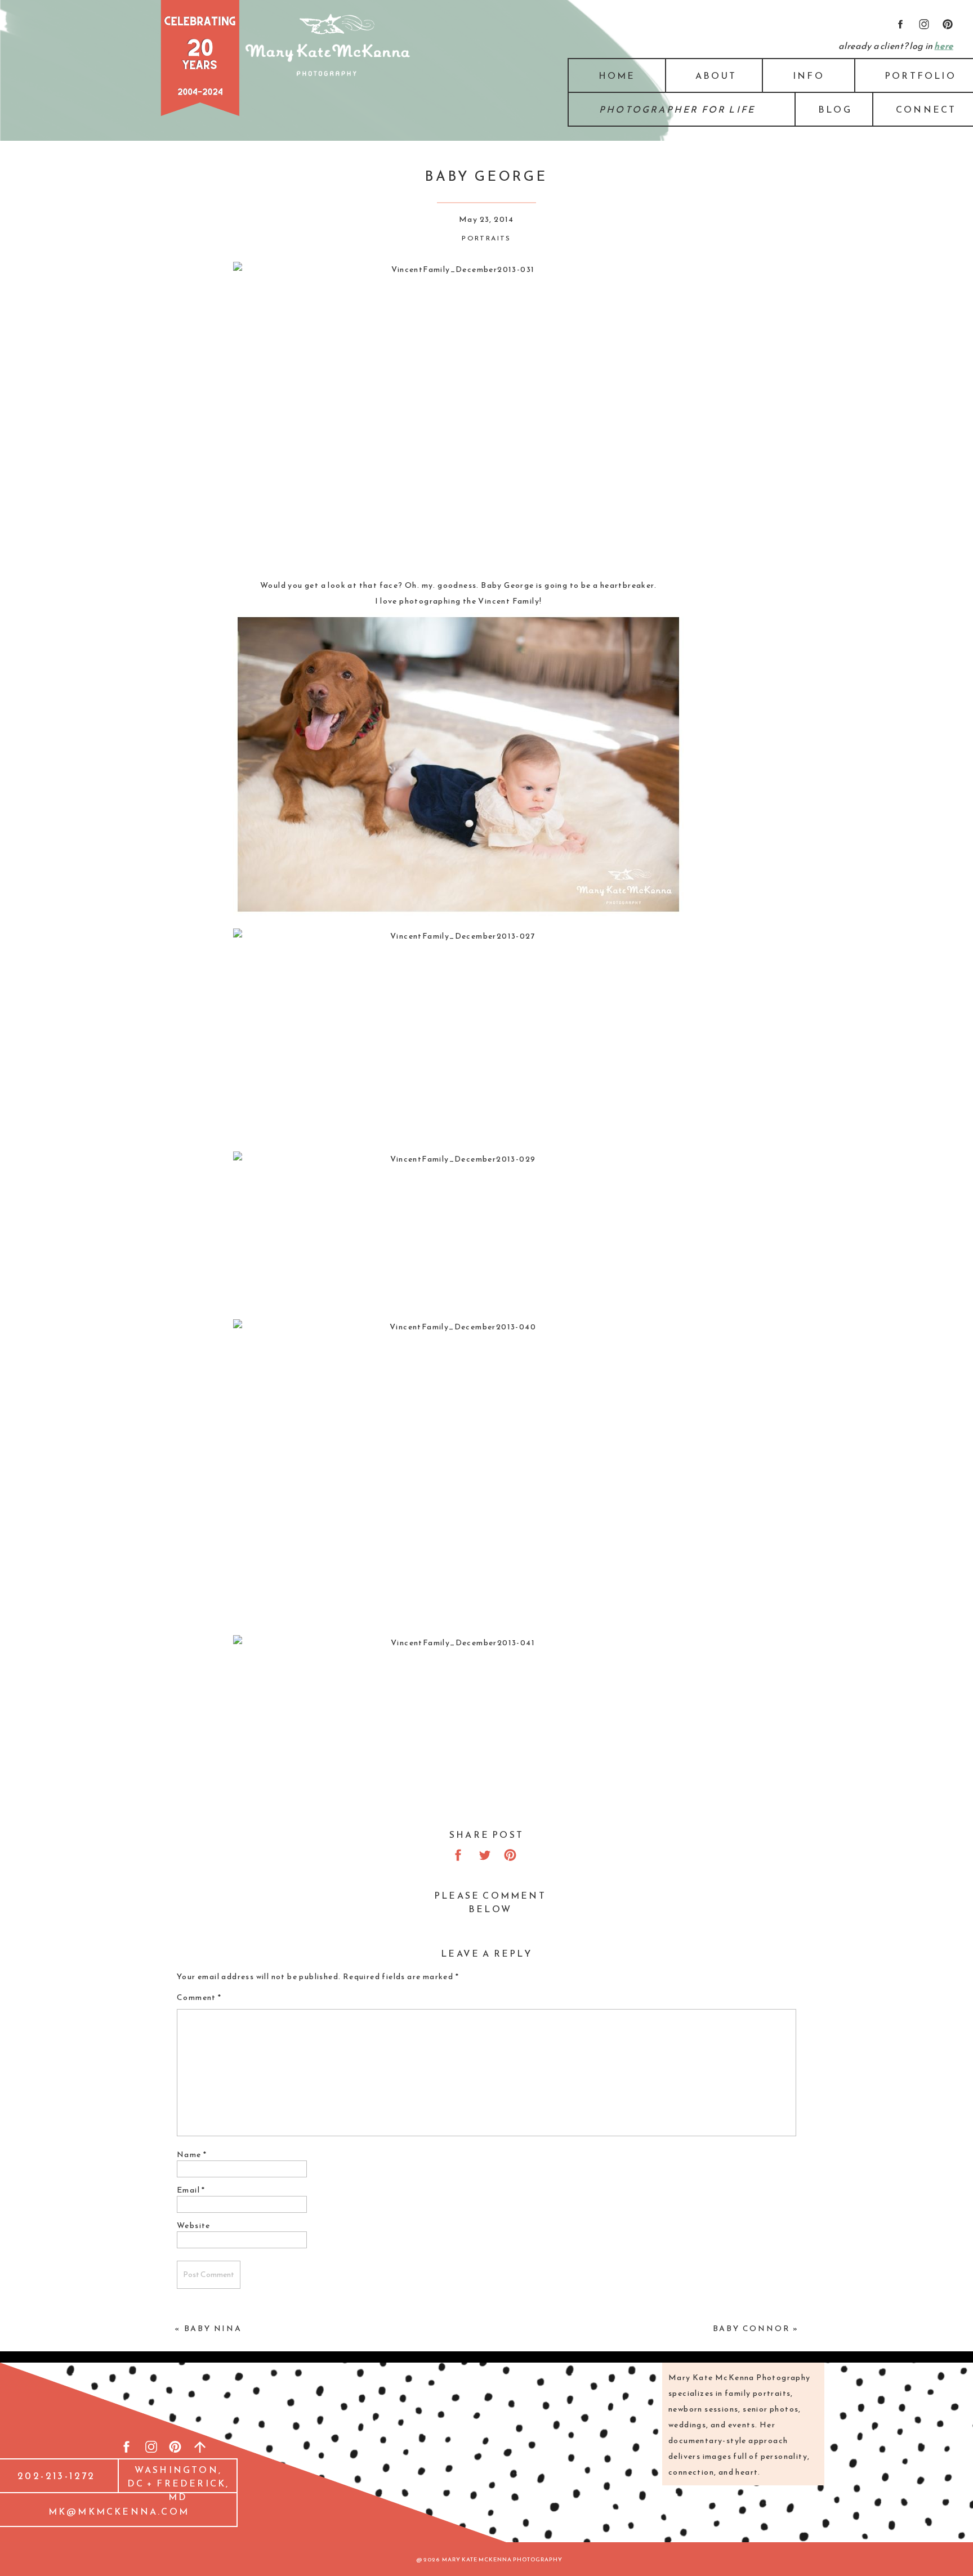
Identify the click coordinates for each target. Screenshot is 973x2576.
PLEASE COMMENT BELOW (490, 1902)
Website (194, 2225)
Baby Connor (752, 2329)
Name (192, 2155)
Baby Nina (213, 2329)
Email (191, 2190)
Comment (199, 1997)
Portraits (486, 238)
